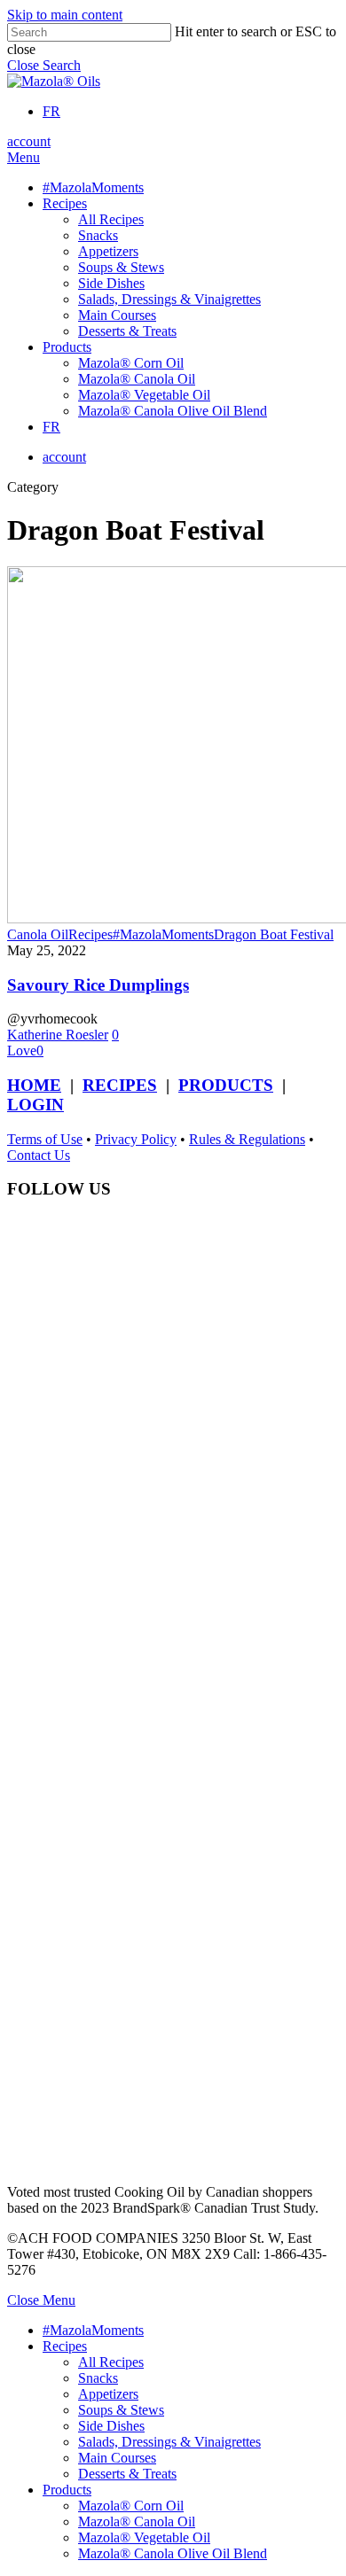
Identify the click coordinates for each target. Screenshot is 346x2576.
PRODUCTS (226, 1085)
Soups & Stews (121, 2410)
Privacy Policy (136, 1139)
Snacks (98, 2378)
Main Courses (117, 2458)
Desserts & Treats (127, 2474)
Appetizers (108, 2394)
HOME (34, 1085)
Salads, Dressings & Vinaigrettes (169, 2442)
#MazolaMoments (163, 934)
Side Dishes (111, 2426)
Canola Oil (38, 934)
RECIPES (120, 1085)
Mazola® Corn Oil (131, 2506)
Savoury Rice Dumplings (98, 985)
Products (67, 2490)
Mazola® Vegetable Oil (144, 2537)
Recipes (90, 934)
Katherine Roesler (58, 1035)
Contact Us (39, 1155)
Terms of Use (45, 1139)
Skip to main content (65, 15)
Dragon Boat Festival (274, 934)
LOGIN (35, 1105)
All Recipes (111, 2362)
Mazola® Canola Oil (137, 2522)
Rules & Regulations (247, 1139)
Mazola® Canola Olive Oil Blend (173, 2553)
